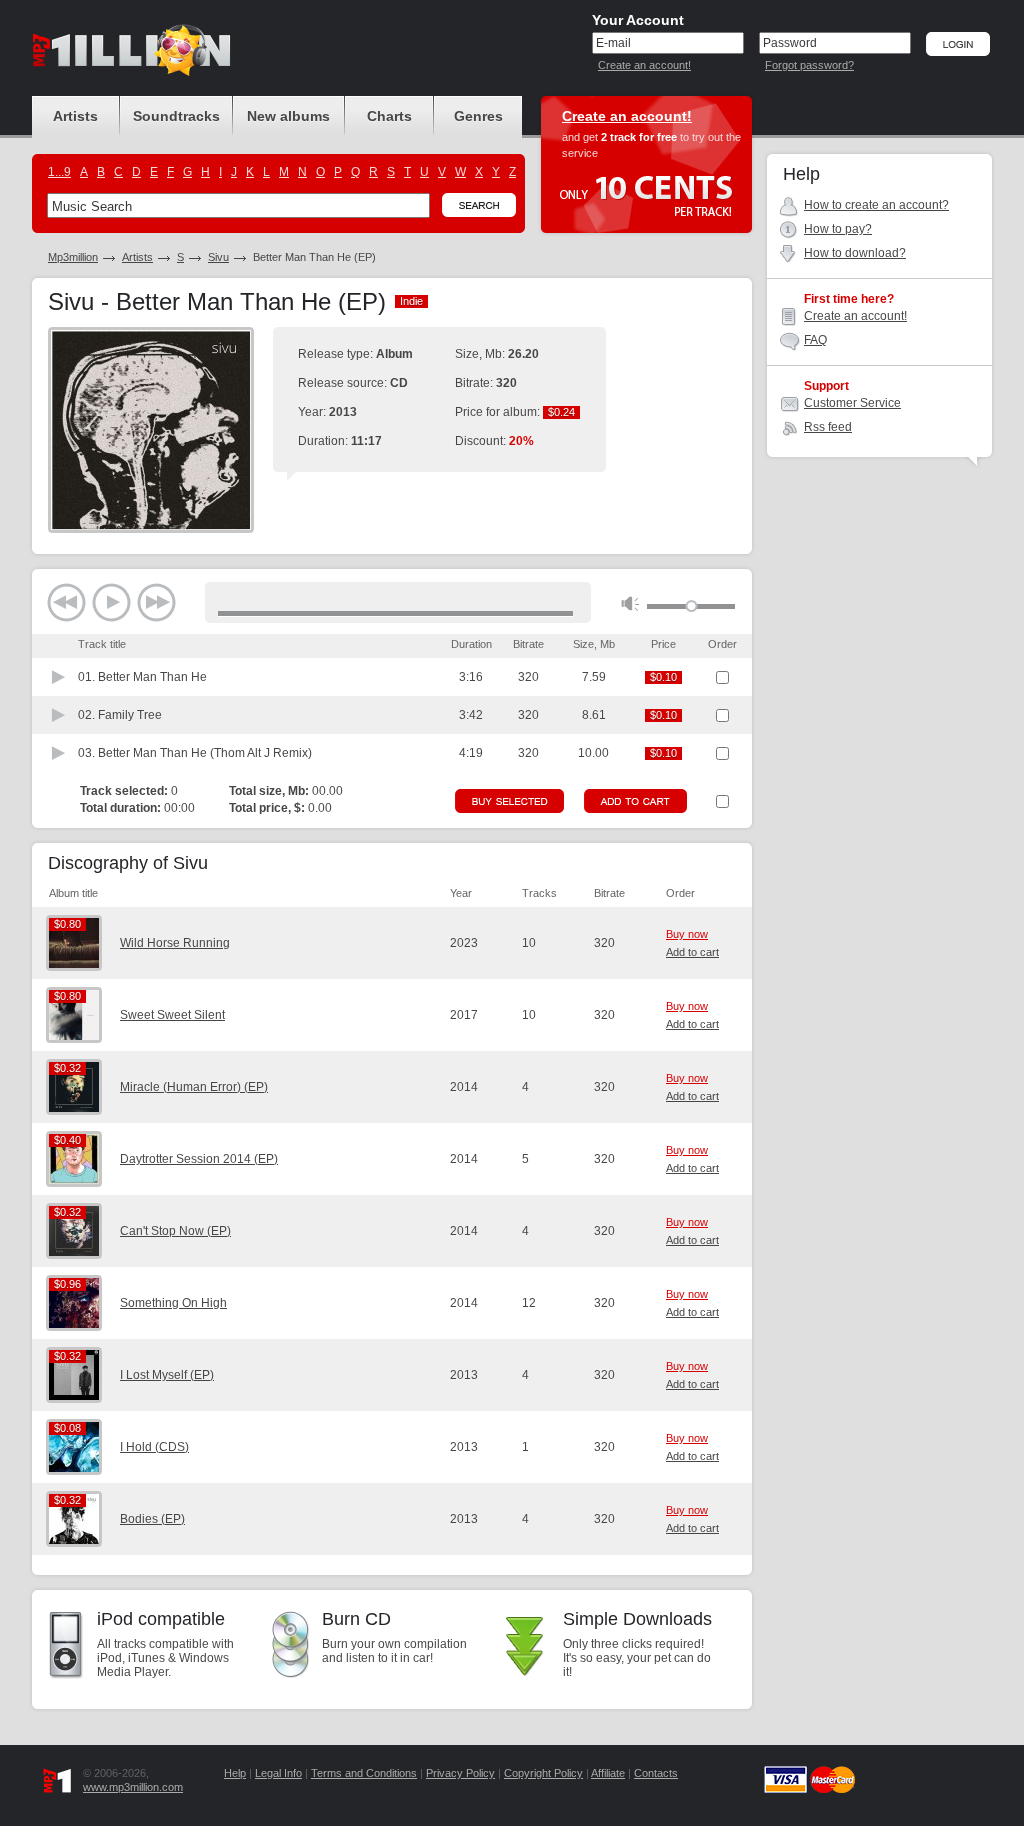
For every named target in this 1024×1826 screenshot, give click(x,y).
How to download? (855, 253)
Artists (137, 257)
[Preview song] (59, 677)
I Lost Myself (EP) (167, 1375)
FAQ (815, 340)
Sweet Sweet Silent (172, 1015)
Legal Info (278, 1773)
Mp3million (73, 257)
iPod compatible (161, 1619)
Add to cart (692, 952)
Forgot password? (809, 65)
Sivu (218, 257)
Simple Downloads (637, 1619)
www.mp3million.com (133, 1787)
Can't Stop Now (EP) (175, 1231)
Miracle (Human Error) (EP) (194, 1087)
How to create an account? (876, 205)
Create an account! (644, 65)
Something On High (173, 1303)
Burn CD (356, 1619)
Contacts (656, 1773)
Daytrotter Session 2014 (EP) (199, 1159)
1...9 (59, 172)
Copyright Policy (543, 1773)
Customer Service (852, 403)
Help (235, 1773)
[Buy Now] (509, 801)
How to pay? (838, 229)
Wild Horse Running (175, 943)
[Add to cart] (635, 801)
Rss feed (828, 427)
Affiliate (608, 1773)
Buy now (687, 934)
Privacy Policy (460, 1773)
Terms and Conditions (364, 1773)
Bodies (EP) (152, 1519)
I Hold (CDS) (154, 1447)
